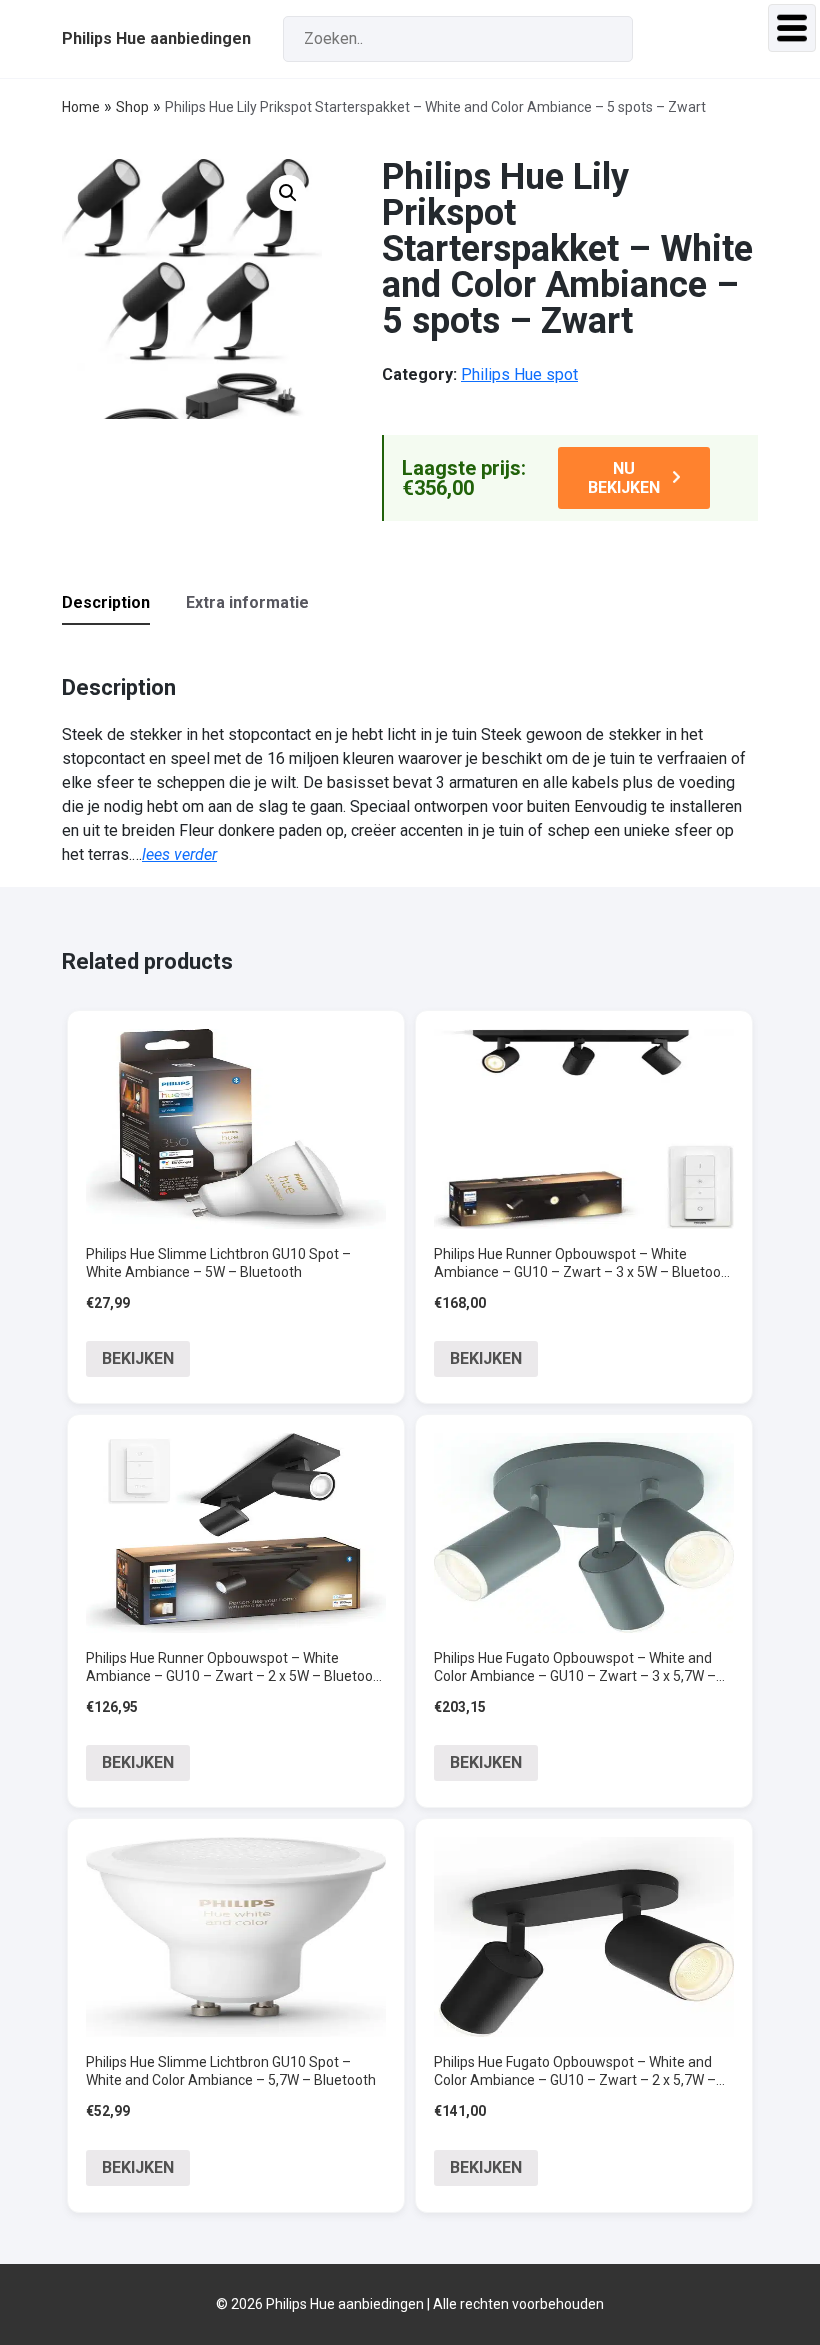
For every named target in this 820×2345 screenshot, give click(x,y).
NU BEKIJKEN (624, 478)
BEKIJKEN (138, 1358)
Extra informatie (247, 602)
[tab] (122, 604)
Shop (132, 107)
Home (81, 107)
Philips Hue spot (519, 374)
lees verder (179, 854)
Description (106, 602)
